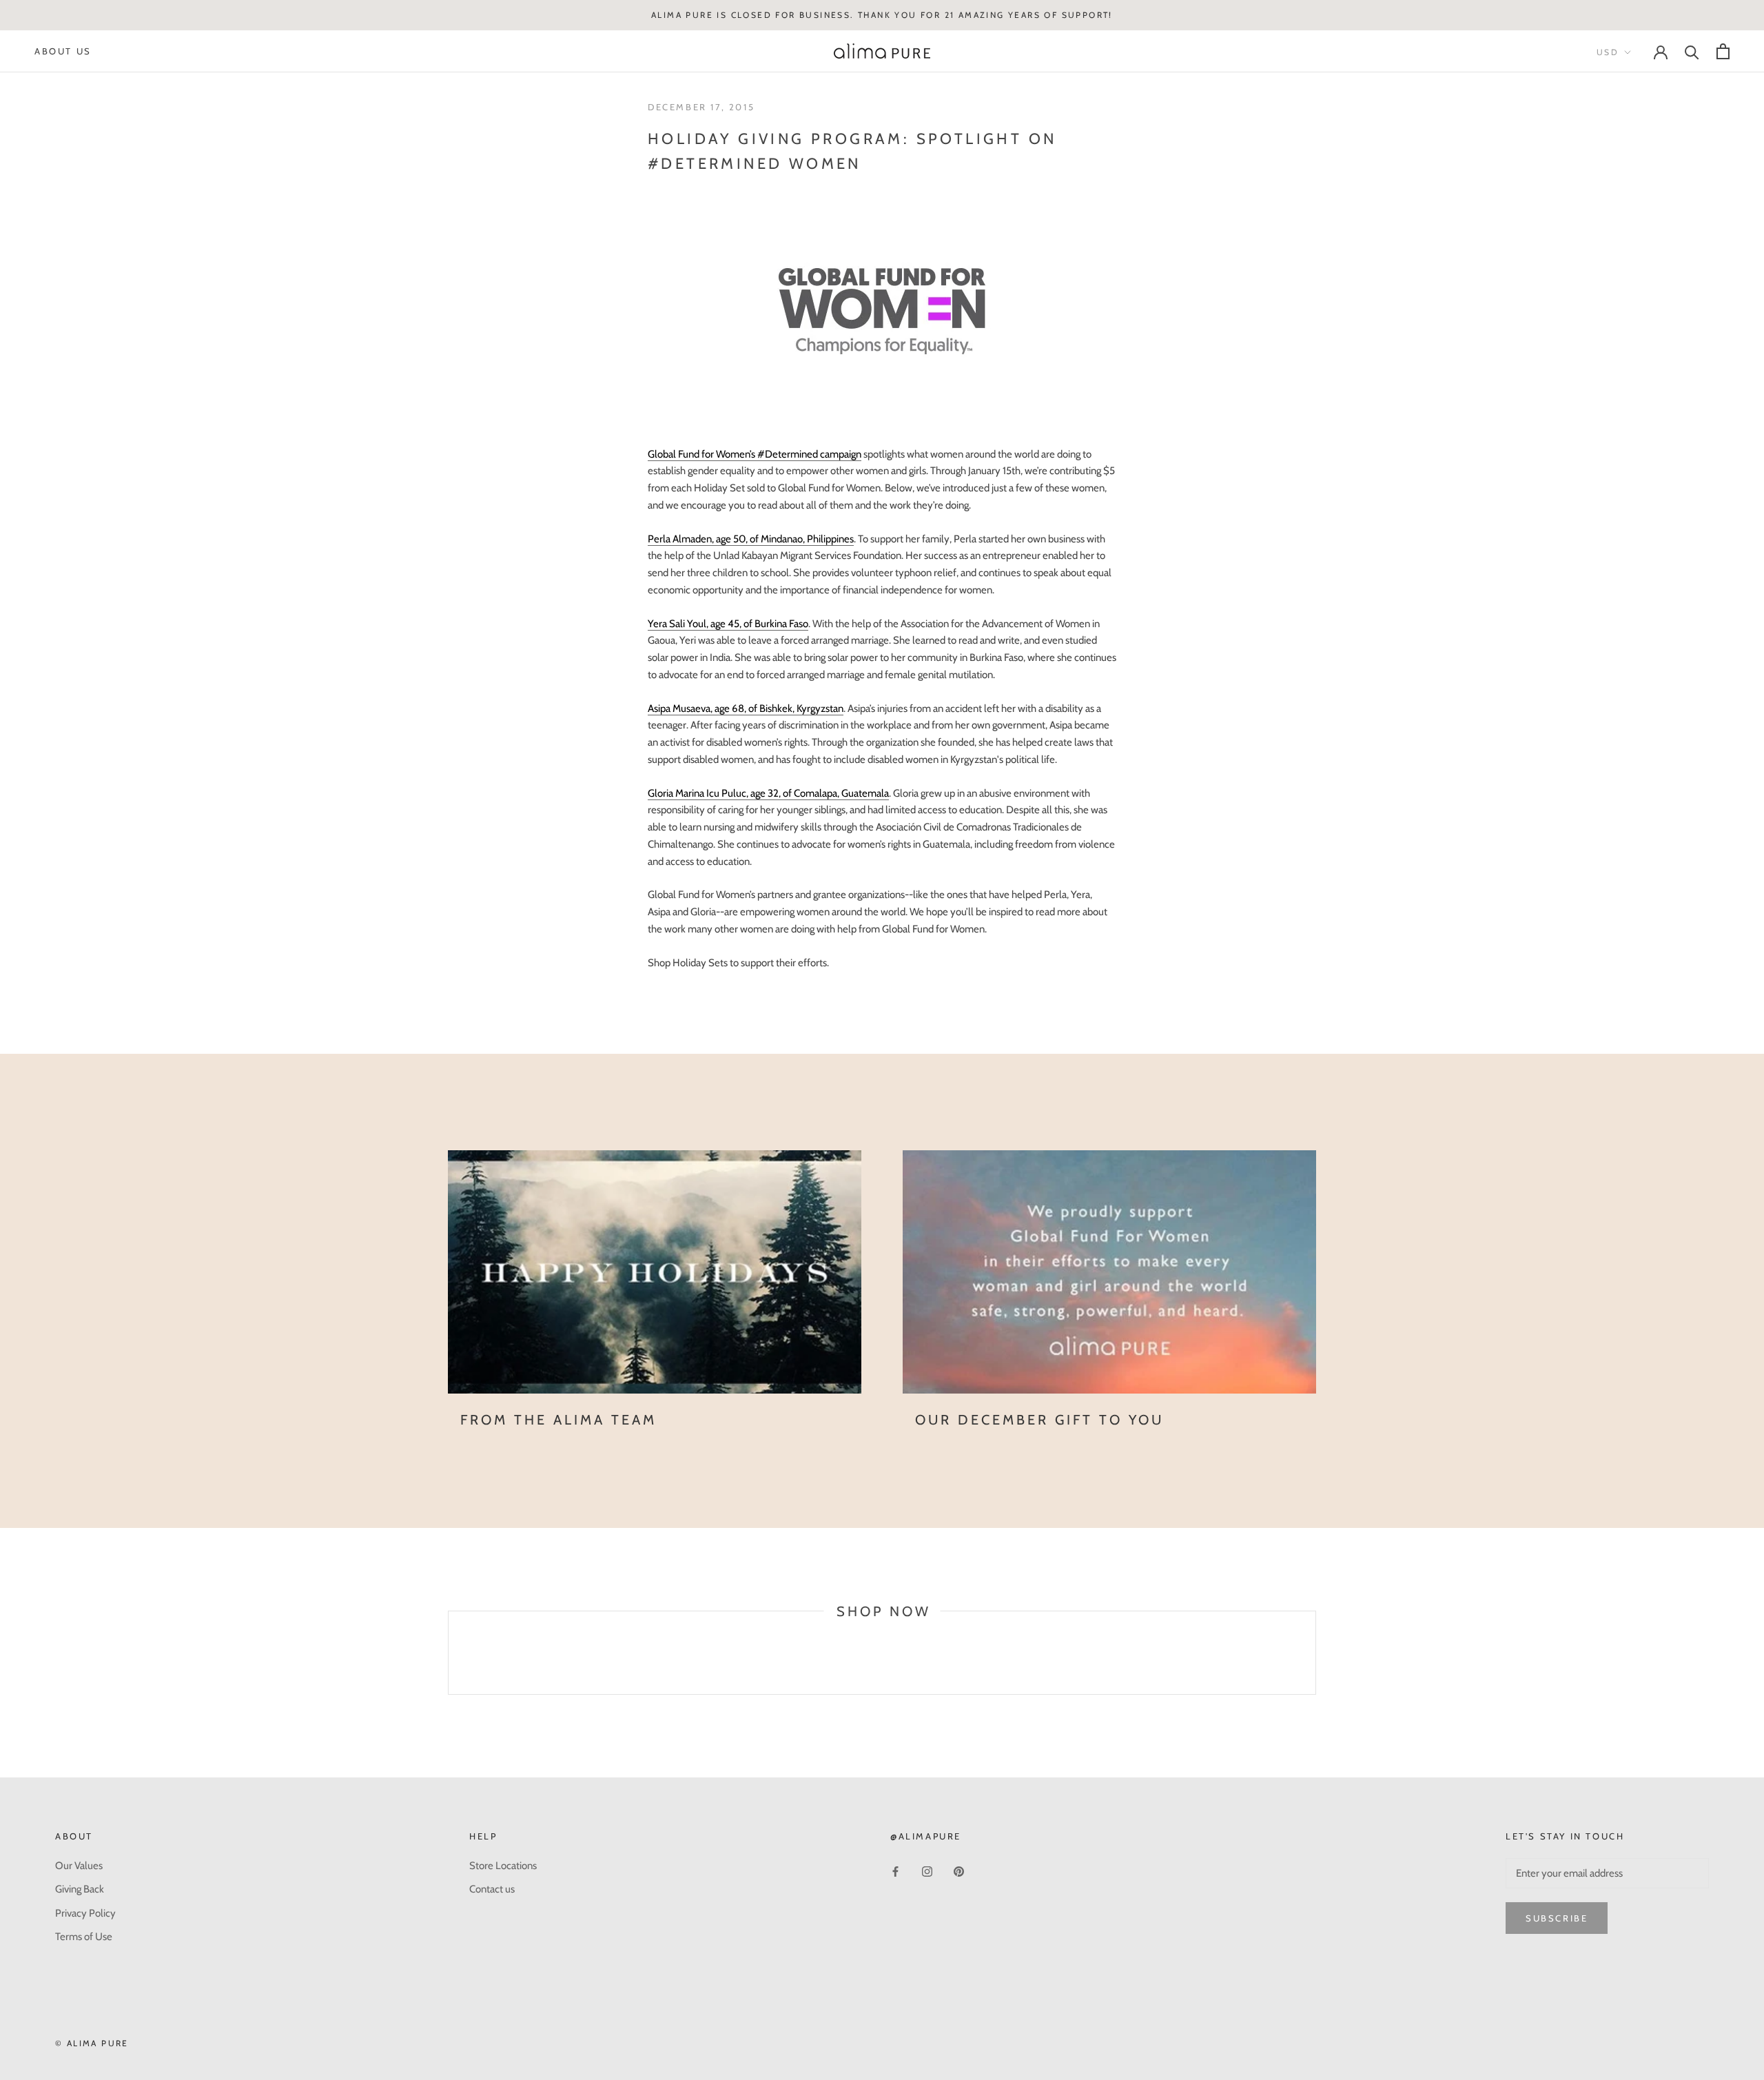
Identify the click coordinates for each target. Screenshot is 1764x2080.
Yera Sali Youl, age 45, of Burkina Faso (728, 624)
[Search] (1692, 51)
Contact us (492, 1889)
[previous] (448, 1668)
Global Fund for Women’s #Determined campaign (755, 454)
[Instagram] (927, 1871)
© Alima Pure (92, 2043)
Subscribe (1557, 1918)
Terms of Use (84, 1937)
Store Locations (503, 1866)
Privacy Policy (85, 1913)
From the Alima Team (558, 1420)
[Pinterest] (959, 1871)
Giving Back (80, 1889)
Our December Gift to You (1039, 1420)
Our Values (79, 1866)
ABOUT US (63, 51)
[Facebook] (895, 1871)
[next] (1315, 1668)
